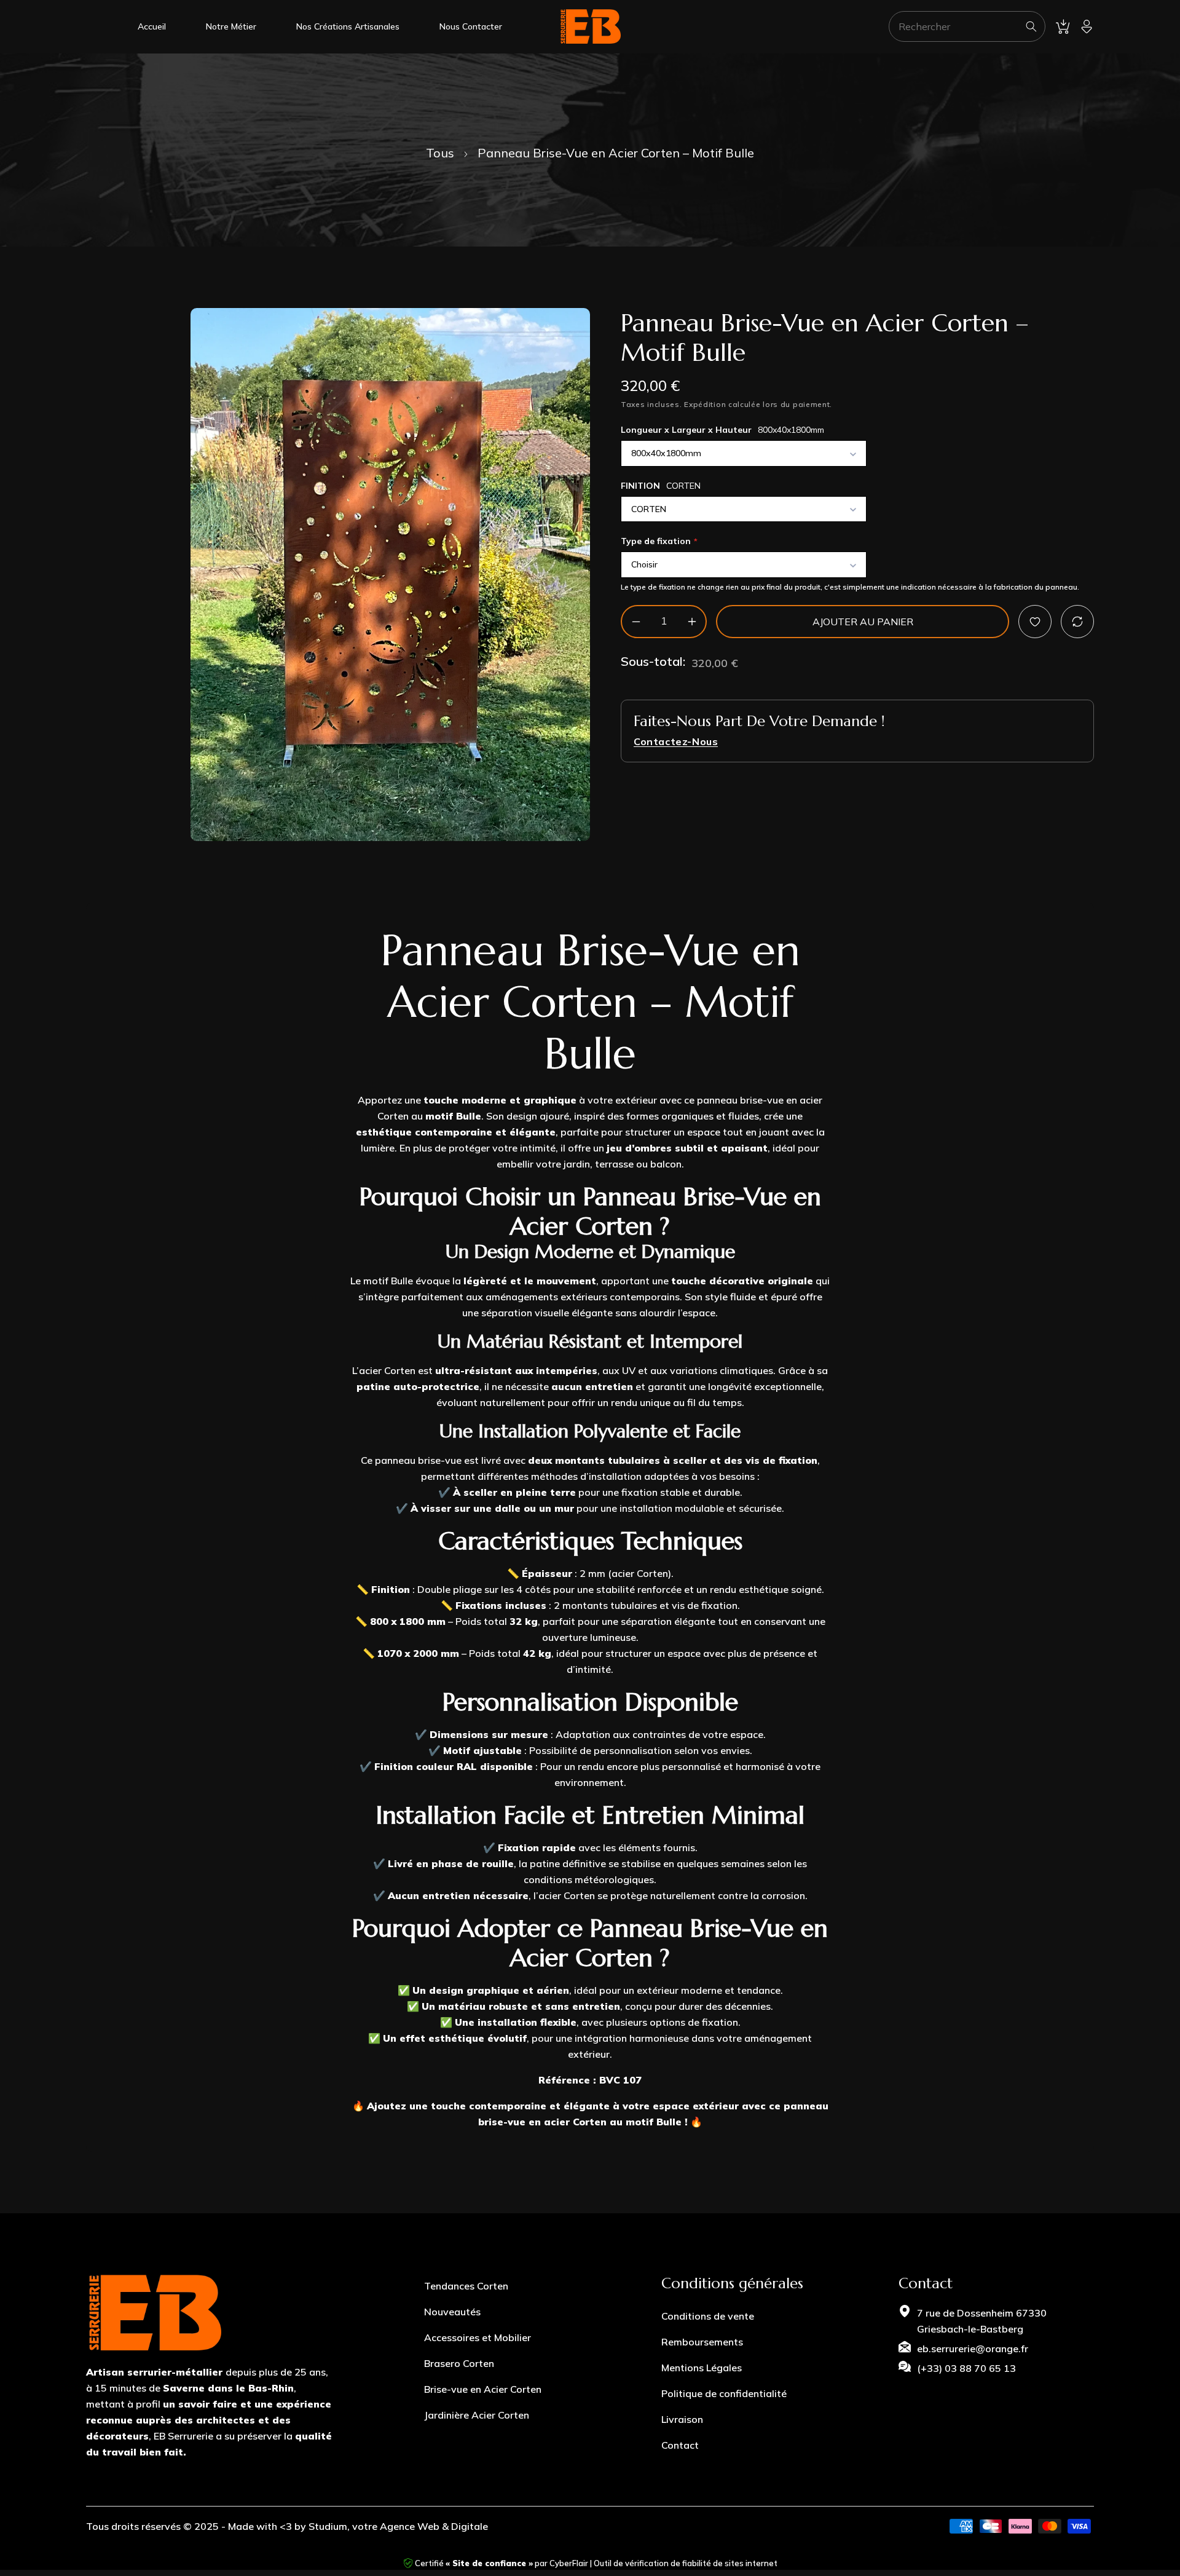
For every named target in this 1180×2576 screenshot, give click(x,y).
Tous (440, 153)
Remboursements (702, 2342)
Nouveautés (452, 2312)
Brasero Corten (459, 2363)
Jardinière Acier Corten (477, 2415)
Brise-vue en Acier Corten (483, 2389)
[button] (1063, 26)
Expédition (705, 404)
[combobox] (967, 26)
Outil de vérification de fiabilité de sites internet (686, 2563)
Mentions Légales (702, 2368)
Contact (680, 2445)
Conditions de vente (708, 2316)
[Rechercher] (1031, 26)
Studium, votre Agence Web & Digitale (398, 2526)
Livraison (682, 2419)
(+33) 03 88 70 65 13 (966, 2368)
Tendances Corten (466, 2286)
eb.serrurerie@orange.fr (973, 2349)
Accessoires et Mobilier (478, 2337)
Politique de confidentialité (724, 2393)
